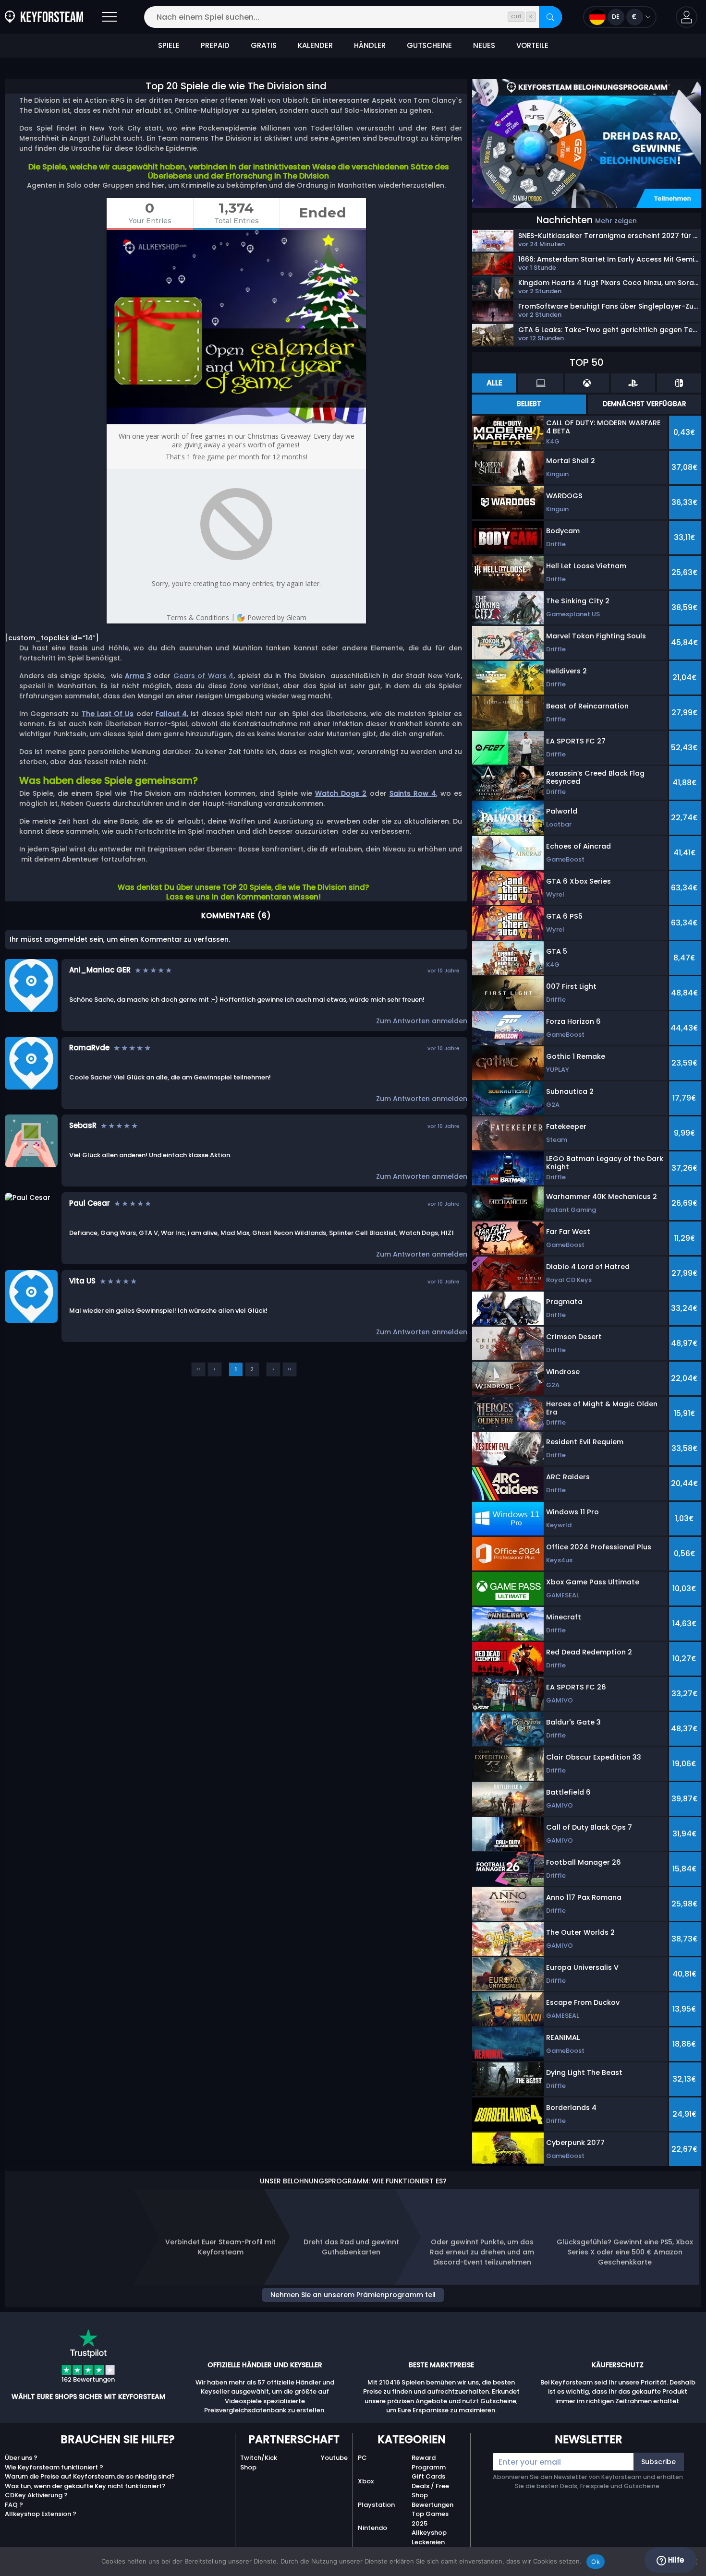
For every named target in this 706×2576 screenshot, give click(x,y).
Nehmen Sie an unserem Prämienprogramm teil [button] (353, 2295)
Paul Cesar (90, 1203)
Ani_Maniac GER (100, 970)
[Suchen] (550, 17)
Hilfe (675, 2560)
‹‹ (198, 1369)
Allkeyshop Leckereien (429, 2537)
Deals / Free (430, 2486)
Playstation (376, 2505)
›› (290, 1369)
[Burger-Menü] (110, 17)
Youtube (334, 2458)
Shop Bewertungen (432, 2500)
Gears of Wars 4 (204, 676)
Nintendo (372, 2528)
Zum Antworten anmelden (422, 1021)
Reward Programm (429, 2462)
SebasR (83, 1125)
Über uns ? (21, 2458)
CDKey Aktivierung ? (36, 2495)
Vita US (82, 1281)
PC (362, 2458)
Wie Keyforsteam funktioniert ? (54, 2467)
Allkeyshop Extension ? (41, 2514)
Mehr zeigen (616, 221)
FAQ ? (14, 2505)
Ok (596, 2562)
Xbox (366, 2481)
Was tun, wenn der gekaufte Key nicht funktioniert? (85, 2486)
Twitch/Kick (259, 2458)
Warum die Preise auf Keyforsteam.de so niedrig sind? (90, 2476)
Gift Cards (428, 2476)
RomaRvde (89, 1048)
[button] (687, 17)
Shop (248, 2467)
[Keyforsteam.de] (44, 17)
